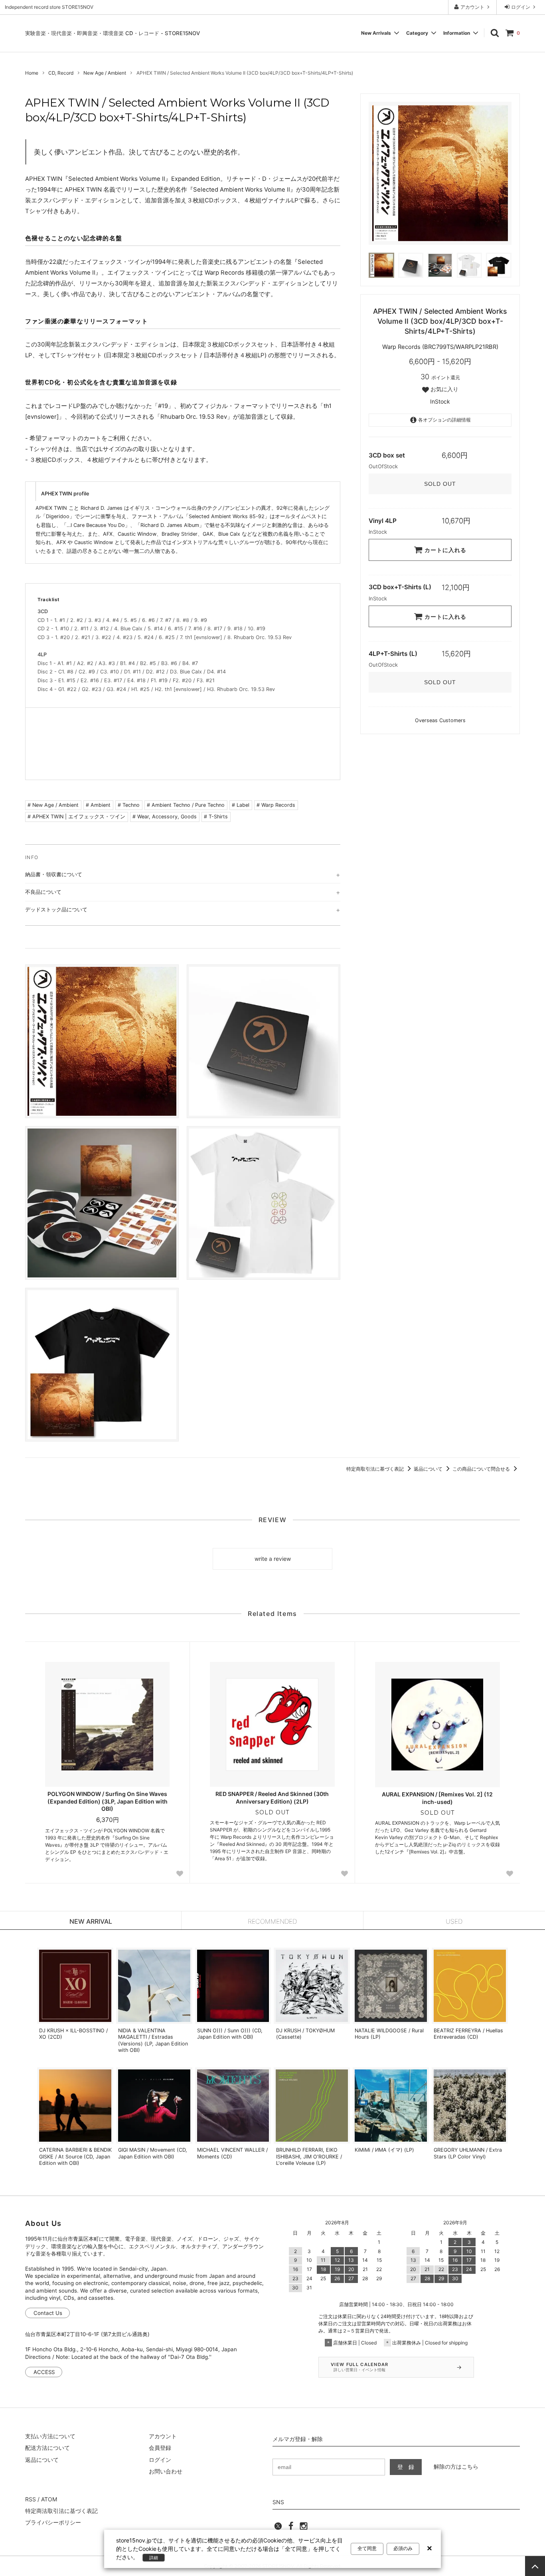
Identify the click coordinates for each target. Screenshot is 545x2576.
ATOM (49, 2499)
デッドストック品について (56, 909)
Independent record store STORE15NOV (49, 7)
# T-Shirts (216, 817)
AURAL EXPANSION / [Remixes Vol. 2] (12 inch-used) (437, 1798)
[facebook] (291, 2528)
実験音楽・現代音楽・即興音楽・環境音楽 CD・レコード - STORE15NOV (113, 33)
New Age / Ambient (105, 73)
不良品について (43, 892)
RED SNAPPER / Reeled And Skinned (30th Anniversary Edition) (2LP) (272, 1797)
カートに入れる (444, 550)
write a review (273, 1559)
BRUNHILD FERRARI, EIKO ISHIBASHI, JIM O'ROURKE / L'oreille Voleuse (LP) (309, 2156)
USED (454, 1921)
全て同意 (367, 2548)
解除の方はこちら (456, 2466)
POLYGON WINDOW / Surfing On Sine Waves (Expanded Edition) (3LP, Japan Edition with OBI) (108, 1801)
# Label (241, 805)
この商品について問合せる (482, 1469)
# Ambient (98, 805)
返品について (429, 1469)
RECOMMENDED (272, 1921)
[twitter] (278, 2528)
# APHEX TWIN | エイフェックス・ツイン (76, 817)
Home (32, 73)
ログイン (521, 7)
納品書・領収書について (54, 874)
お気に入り (444, 389)
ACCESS (44, 2372)
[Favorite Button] (180, 1874)
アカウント (472, 7)
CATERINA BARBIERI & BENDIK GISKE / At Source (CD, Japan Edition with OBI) (75, 2156)
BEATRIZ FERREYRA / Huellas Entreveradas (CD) (468, 2034)
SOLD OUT (440, 484)
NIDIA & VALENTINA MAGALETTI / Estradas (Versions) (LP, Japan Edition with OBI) (153, 2040)
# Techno (129, 805)
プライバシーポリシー (53, 2522)
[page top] (535, 2566)
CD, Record (61, 73)
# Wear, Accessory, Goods (165, 817)
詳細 (154, 2558)
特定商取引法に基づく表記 (376, 1469)
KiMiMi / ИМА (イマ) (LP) (384, 2150)
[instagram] (304, 2528)
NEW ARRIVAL (91, 1921)
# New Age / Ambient (53, 805)
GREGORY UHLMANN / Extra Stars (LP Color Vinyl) (468, 2153)
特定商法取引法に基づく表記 (61, 2511)
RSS (31, 2499)
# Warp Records (276, 805)
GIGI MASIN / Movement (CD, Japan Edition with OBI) (153, 2153)
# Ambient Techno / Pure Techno (186, 805)
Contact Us (48, 2313)
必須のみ (403, 2548)
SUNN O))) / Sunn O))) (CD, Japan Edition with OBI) (230, 2034)
